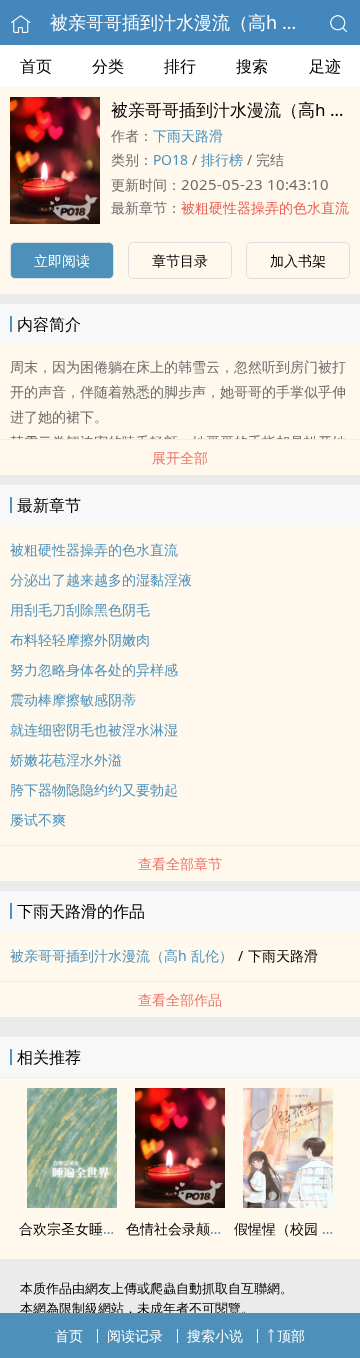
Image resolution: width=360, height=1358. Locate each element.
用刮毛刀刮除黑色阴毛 (80, 609)
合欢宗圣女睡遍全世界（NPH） (117, 1228)
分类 (108, 66)
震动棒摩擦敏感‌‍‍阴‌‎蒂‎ (73, 699)
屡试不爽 (38, 819)
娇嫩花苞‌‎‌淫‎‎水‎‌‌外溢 (66, 759)
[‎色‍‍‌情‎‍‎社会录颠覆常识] (180, 1202)
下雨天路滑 (188, 135)
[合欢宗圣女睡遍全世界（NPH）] (72, 1202)
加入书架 (298, 260)
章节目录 (180, 260)
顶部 (291, 1335)
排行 (180, 66)
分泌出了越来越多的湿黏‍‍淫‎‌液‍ (101, 579)
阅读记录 (135, 1335)
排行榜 (222, 159)
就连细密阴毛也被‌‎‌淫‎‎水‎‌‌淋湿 (94, 729)
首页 (36, 66)
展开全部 (180, 457)
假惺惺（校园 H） (290, 1228)
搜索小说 (215, 1335)
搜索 (252, 66)
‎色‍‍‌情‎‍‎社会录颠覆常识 (189, 1228)
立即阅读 (62, 260)
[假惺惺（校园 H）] (288, 1202)
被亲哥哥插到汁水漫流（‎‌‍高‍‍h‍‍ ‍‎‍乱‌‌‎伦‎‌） (193, 22)
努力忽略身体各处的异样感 (94, 669)
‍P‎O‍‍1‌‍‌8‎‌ (170, 159)
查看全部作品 (180, 999)
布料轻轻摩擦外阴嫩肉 (80, 639)
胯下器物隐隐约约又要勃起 (94, 789)
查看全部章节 (180, 863)
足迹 (325, 66)
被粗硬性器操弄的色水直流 (265, 207)
